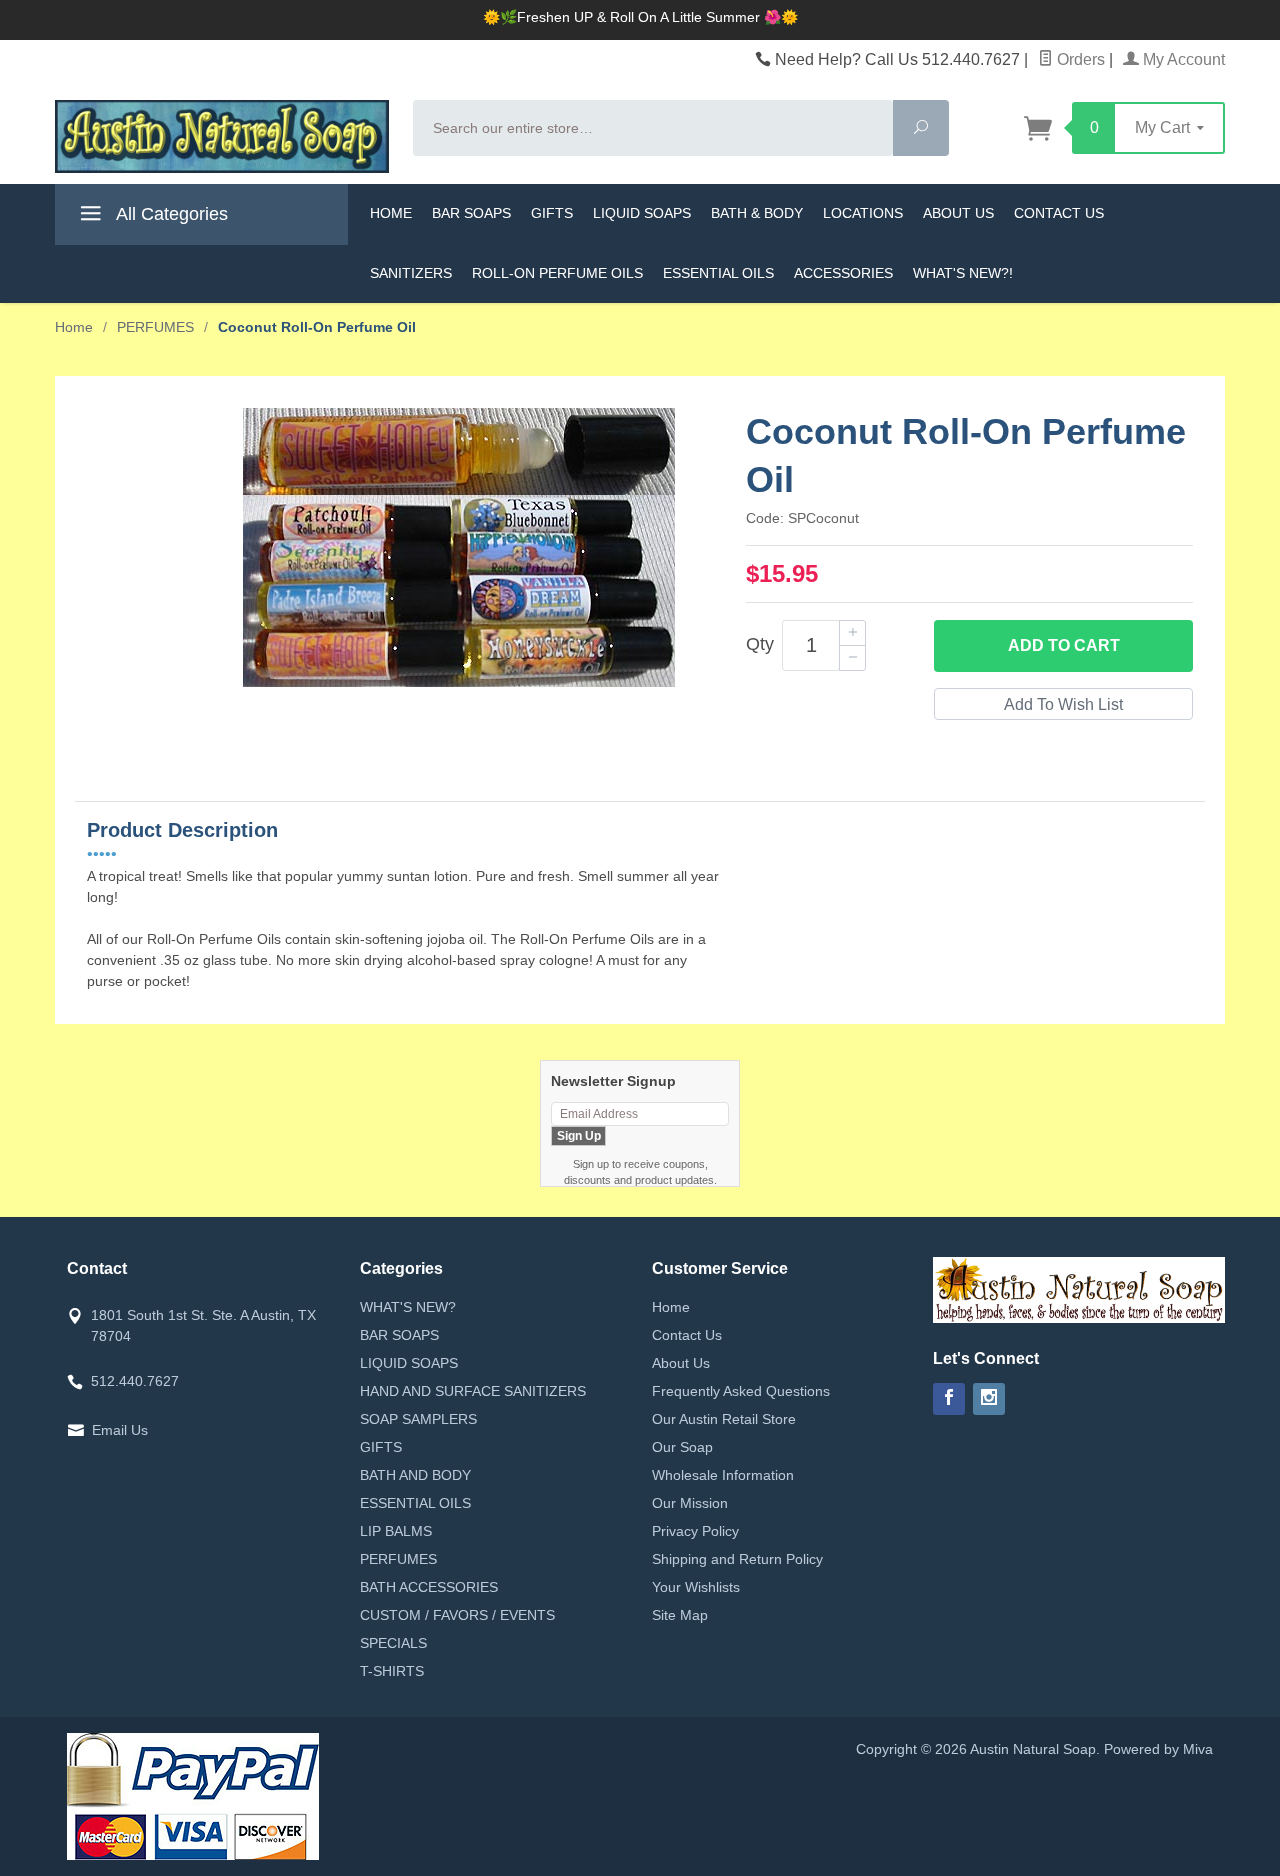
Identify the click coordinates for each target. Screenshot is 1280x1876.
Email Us (120, 1430)
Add (1064, 645)
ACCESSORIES (843, 273)
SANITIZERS (411, 273)
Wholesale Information (723, 1475)
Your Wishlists (696, 1587)
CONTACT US (1059, 213)
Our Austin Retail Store (724, 1419)
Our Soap (682, 1447)
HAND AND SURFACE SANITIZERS (473, 1391)
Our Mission (690, 1503)
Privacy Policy (695, 1531)
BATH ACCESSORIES (429, 1587)
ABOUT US (958, 213)
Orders (1079, 59)
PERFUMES (398, 1559)
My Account (1182, 59)
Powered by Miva (1158, 1749)
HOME (391, 213)
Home (74, 327)
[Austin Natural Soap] (222, 136)
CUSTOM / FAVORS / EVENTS (457, 1615)
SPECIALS (393, 1643)
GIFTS (552, 213)
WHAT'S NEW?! (963, 273)
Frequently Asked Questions (741, 1391)
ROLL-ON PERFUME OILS (557, 273)
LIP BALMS (396, 1531)
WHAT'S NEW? (408, 1307)
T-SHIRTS (392, 1671)
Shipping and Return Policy (737, 1559)
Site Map (680, 1615)
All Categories (170, 214)
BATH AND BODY (415, 1475)
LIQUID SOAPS (642, 213)
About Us (681, 1363)
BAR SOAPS (471, 213)
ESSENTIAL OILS (718, 273)
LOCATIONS (863, 213)
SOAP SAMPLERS (418, 1419)
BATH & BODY (757, 213)
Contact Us (687, 1335)
